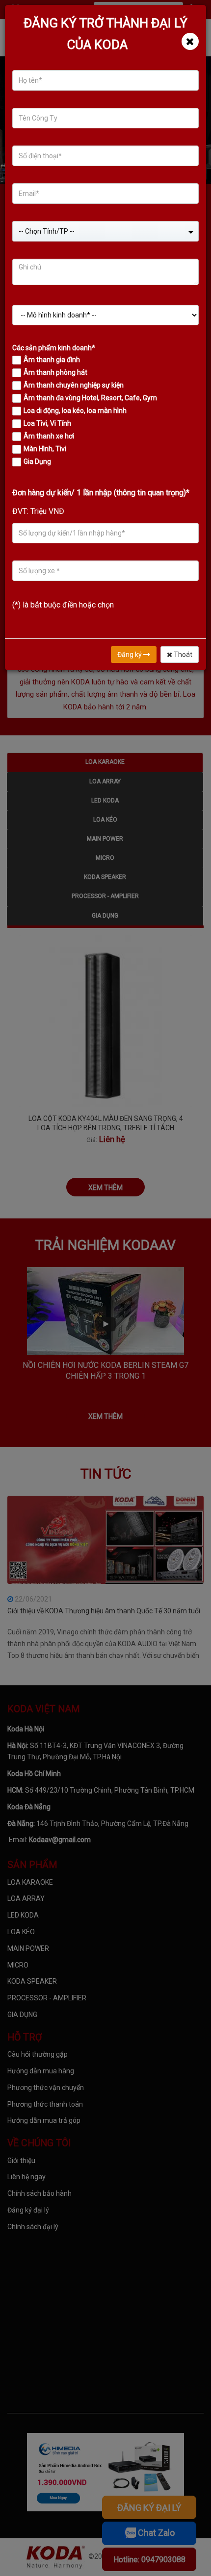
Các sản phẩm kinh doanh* (54, 348)
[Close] (190, 41)
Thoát (182, 655)
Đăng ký (130, 655)
